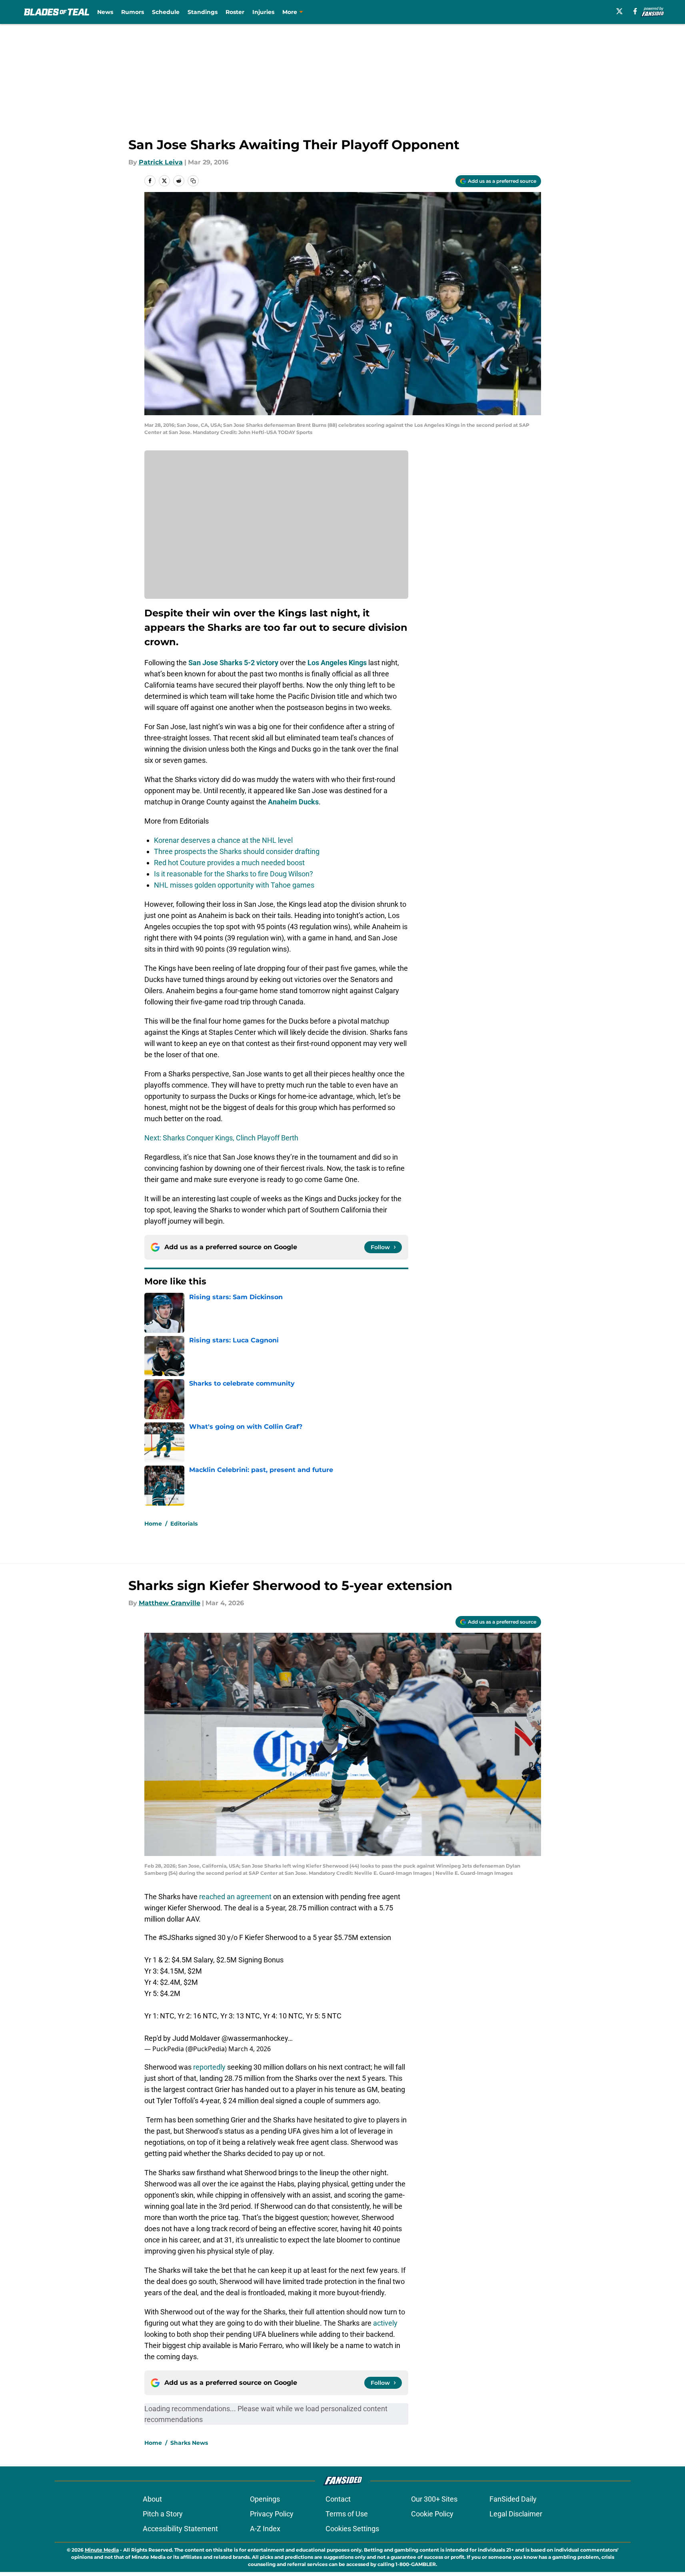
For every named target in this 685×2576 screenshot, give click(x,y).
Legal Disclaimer (516, 2514)
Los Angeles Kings (337, 663)
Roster (235, 12)
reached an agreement (235, 1897)
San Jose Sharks (215, 663)
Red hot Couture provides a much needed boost (229, 863)
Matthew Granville (170, 1603)
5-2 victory (261, 663)
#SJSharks (176, 1937)
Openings (265, 2499)
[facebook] (635, 11)
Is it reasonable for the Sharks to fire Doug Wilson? (234, 874)
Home (153, 1524)
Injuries (263, 12)
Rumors (133, 12)
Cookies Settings (352, 2529)
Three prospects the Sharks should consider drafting (237, 851)
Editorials (184, 1524)
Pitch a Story (163, 2514)
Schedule (166, 12)
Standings (203, 12)
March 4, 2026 (250, 2049)
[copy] (193, 181)
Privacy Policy (272, 2514)
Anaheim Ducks (293, 802)
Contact (338, 2499)
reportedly (209, 2067)
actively (385, 2323)
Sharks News (189, 2443)
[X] (619, 11)
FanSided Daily (513, 2499)
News (105, 12)
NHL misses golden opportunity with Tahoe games (234, 885)
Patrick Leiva (161, 162)
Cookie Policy (432, 2514)
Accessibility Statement (180, 2529)
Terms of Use (347, 2514)
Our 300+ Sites (434, 2499)
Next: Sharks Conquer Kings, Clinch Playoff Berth (221, 1138)
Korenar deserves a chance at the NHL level (223, 840)
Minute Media (102, 2550)
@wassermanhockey (255, 2038)
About (152, 2499)
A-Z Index (265, 2529)
